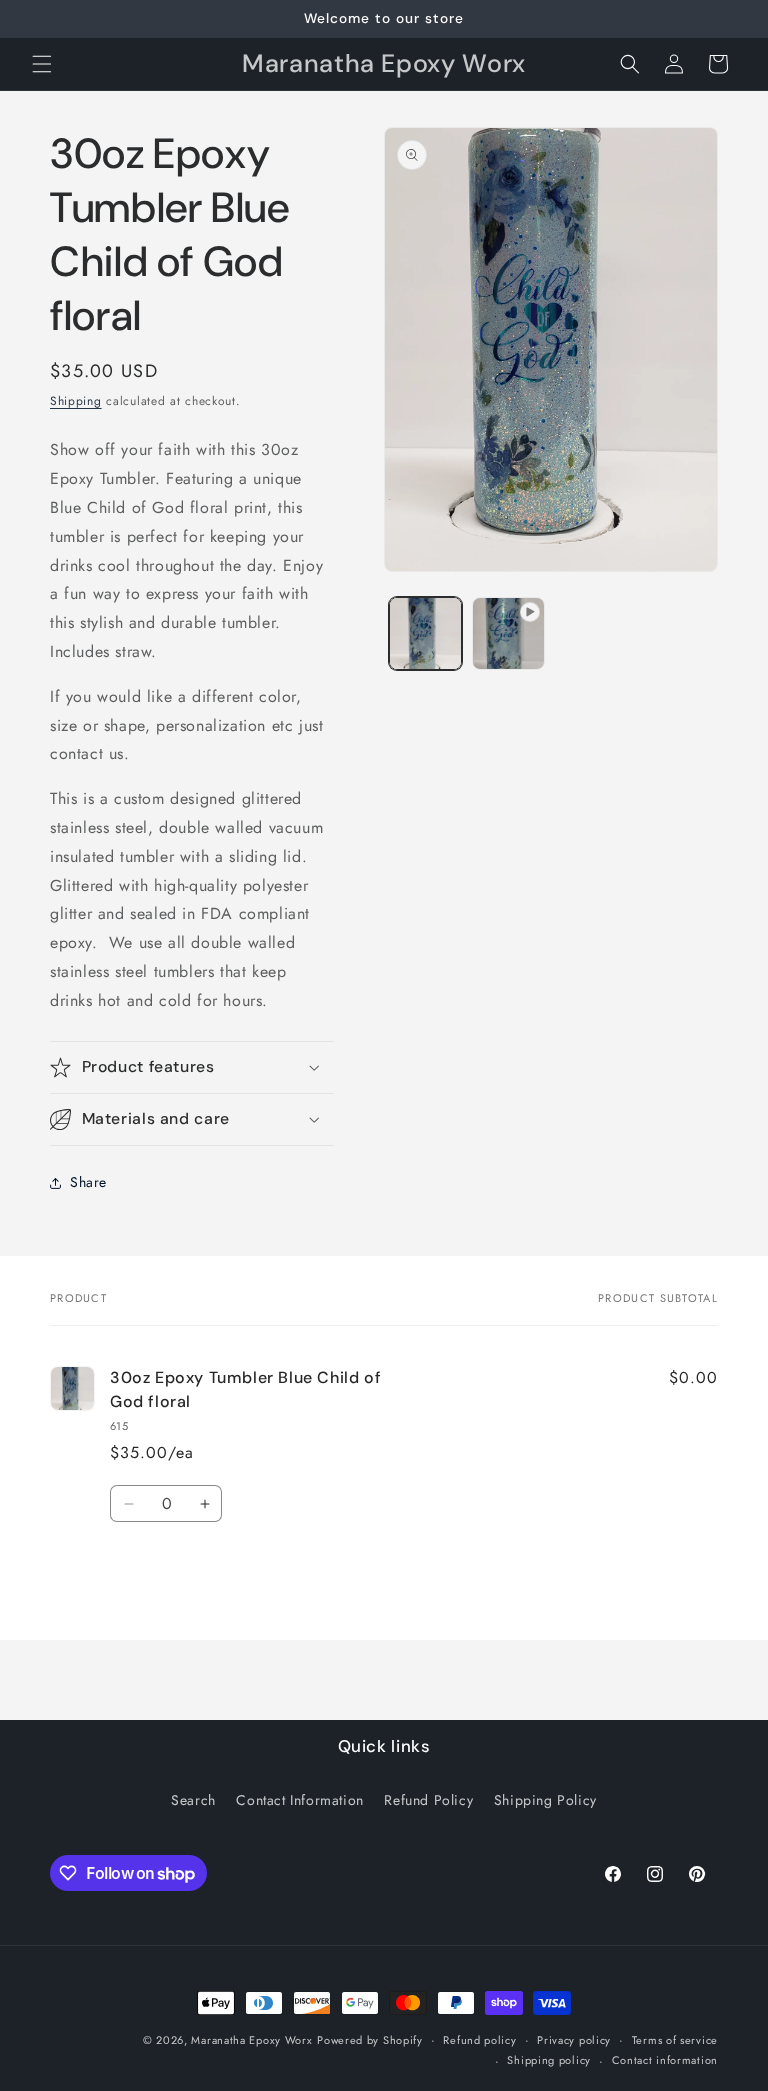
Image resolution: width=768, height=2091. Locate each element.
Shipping (76, 401)
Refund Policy (428, 1800)
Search (193, 1800)
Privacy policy (574, 2040)
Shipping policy (549, 2060)
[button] (42, 64)
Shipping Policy (545, 1800)
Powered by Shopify (370, 2040)
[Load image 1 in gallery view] (425, 633)
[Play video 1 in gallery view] (508, 633)
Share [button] (88, 1182)
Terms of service (675, 2040)
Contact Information (299, 1800)
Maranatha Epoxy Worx (251, 2040)
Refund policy (479, 2040)
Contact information (665, 2060)
